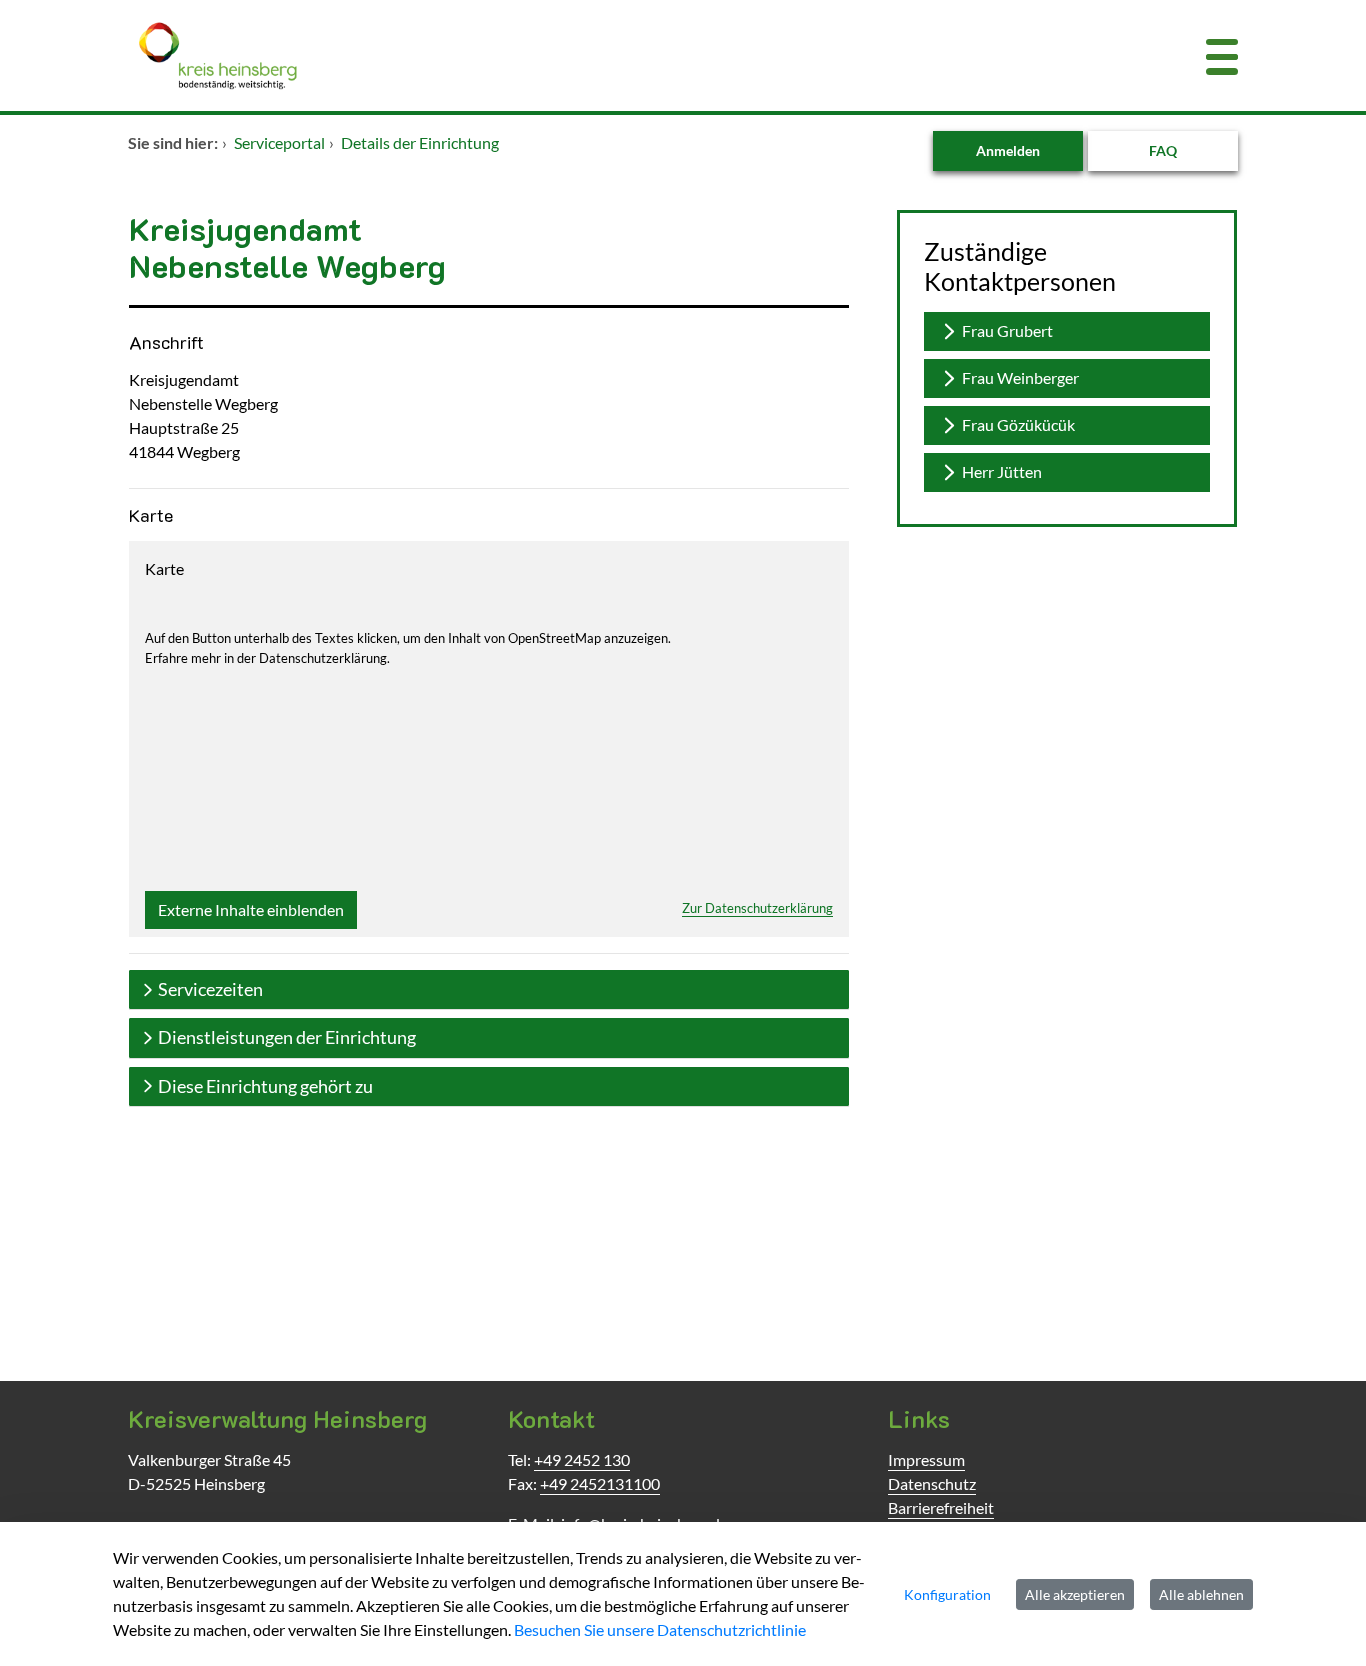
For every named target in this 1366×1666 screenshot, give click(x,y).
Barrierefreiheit (941, 1507)
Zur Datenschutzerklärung (757, 908)
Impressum (926, 1459)
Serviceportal (279, 142)
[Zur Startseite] (588, 55)
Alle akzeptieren (1075, 1594)
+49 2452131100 (600, 1483)
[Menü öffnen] (1222, 55)
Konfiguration (947, 1594)
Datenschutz (932, 1483)
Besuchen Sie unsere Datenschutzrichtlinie (660, 1629)
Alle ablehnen (1201, 1594)
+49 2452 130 (582, 1459)
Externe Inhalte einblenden (251, 909)
